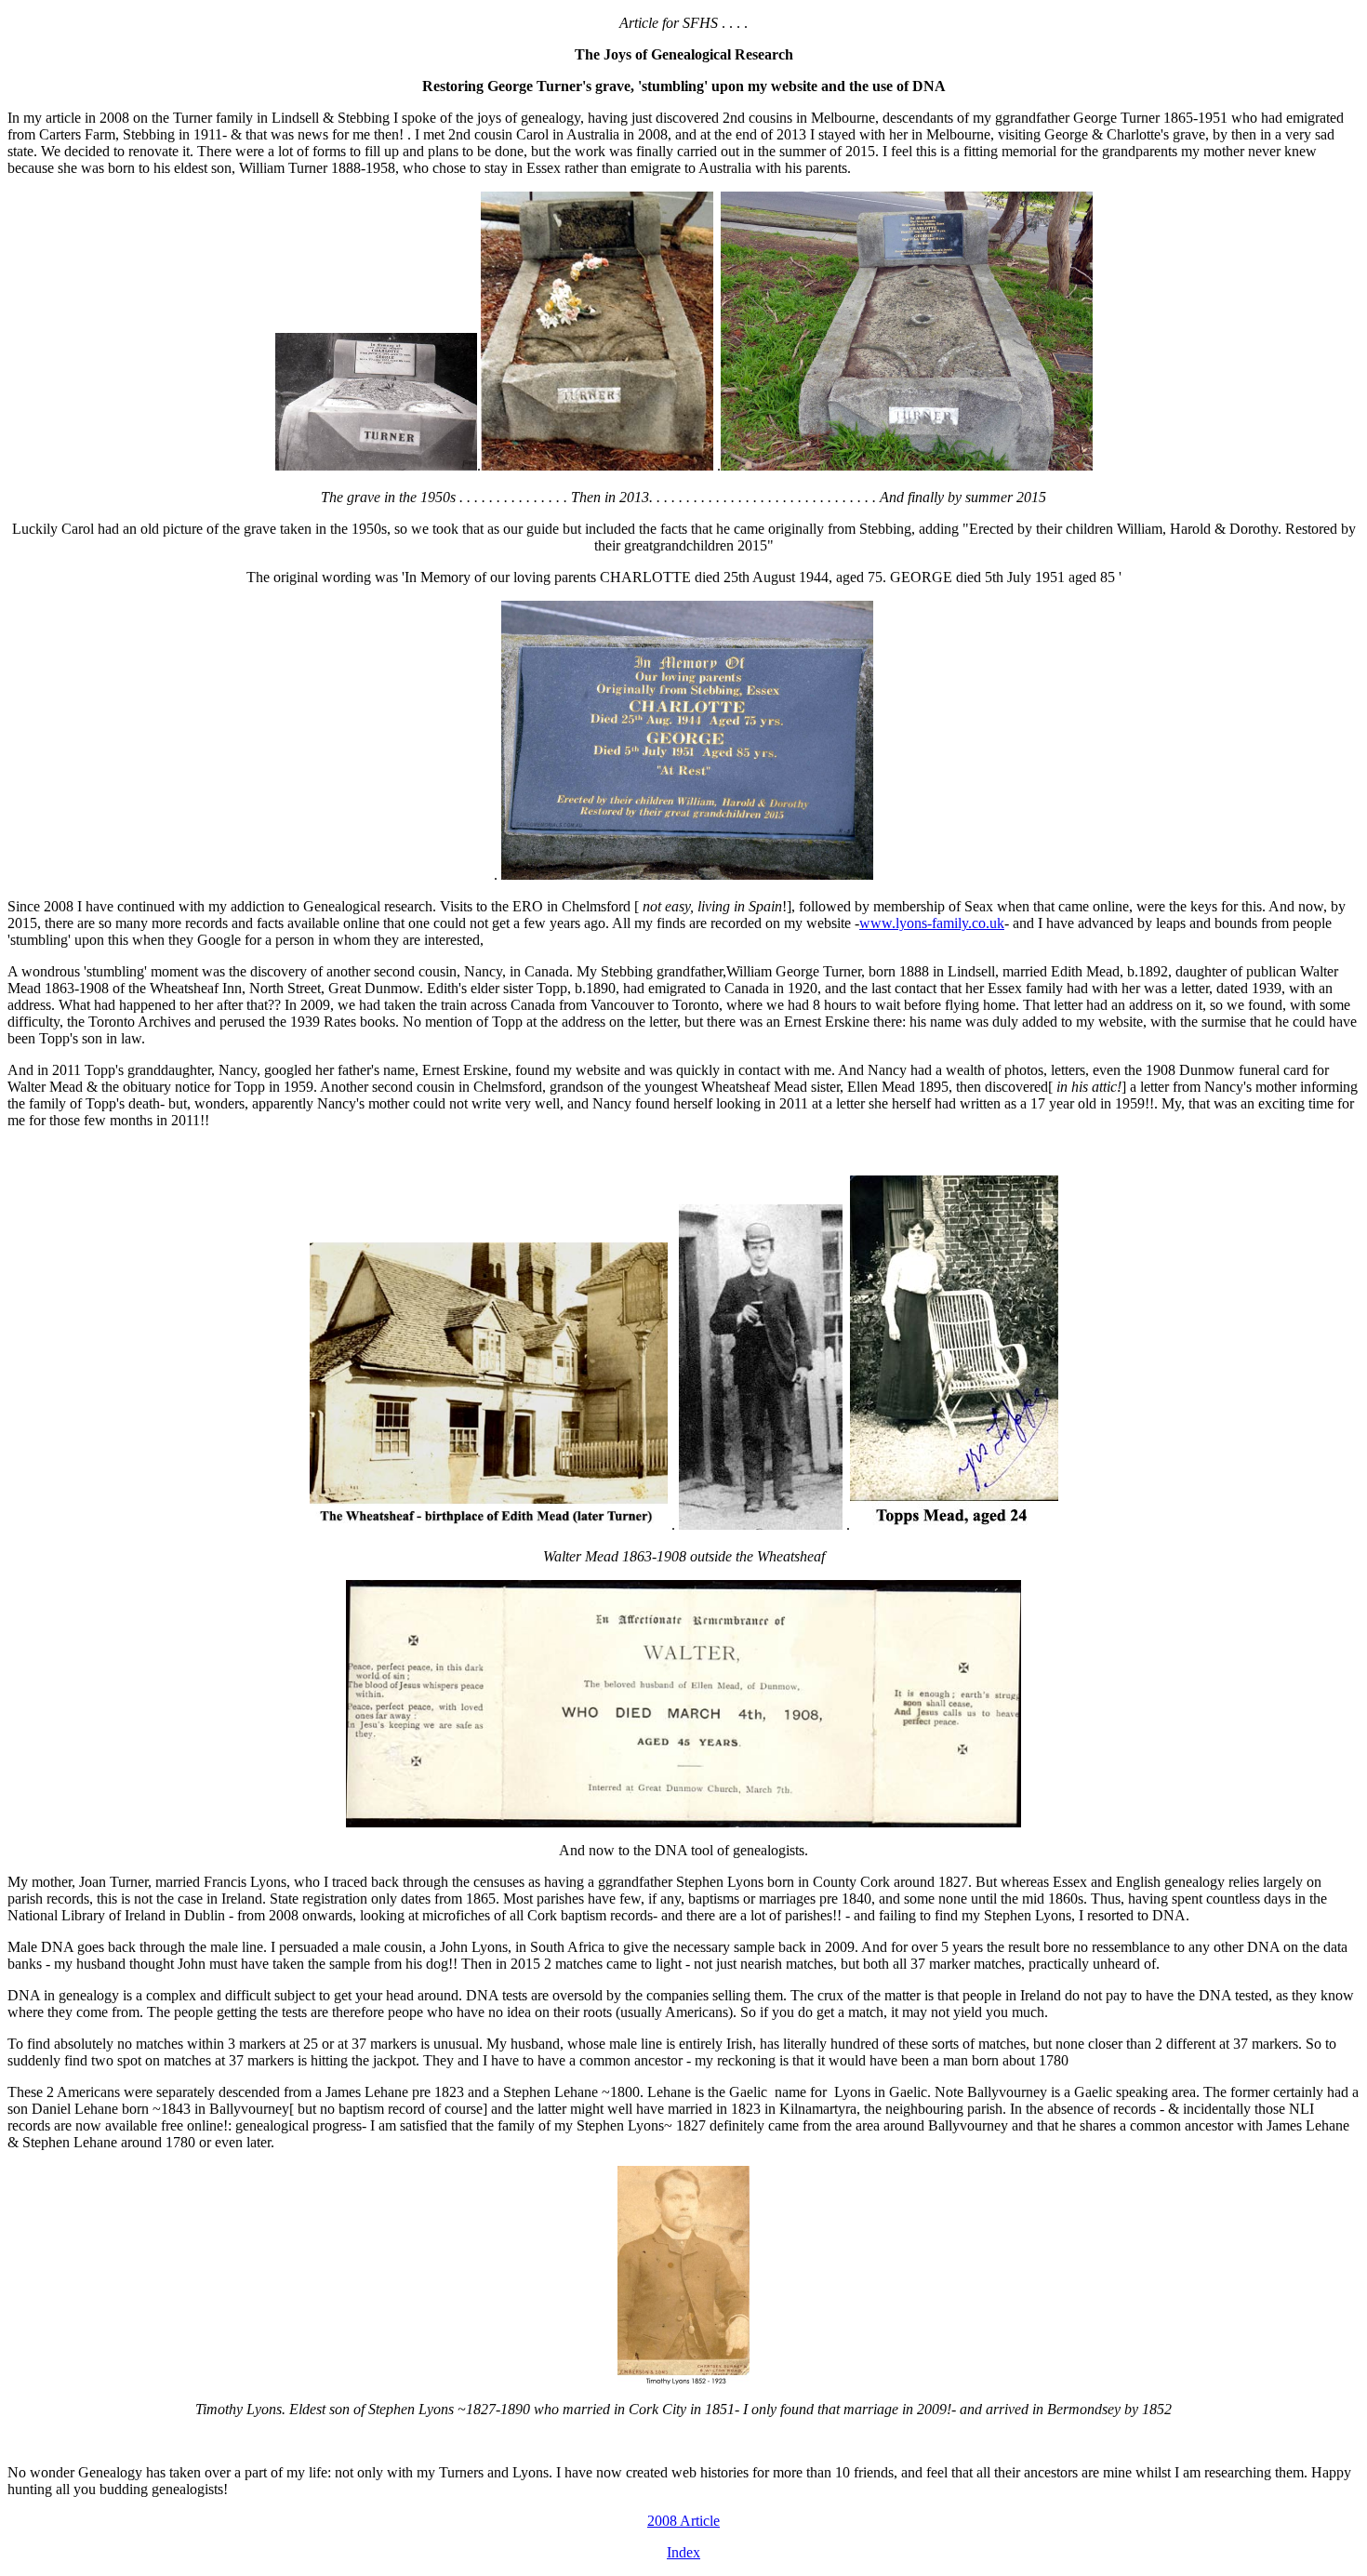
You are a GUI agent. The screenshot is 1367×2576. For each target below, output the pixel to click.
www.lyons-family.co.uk (932, 923)
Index (683, 2552)
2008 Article (683, 2521)
